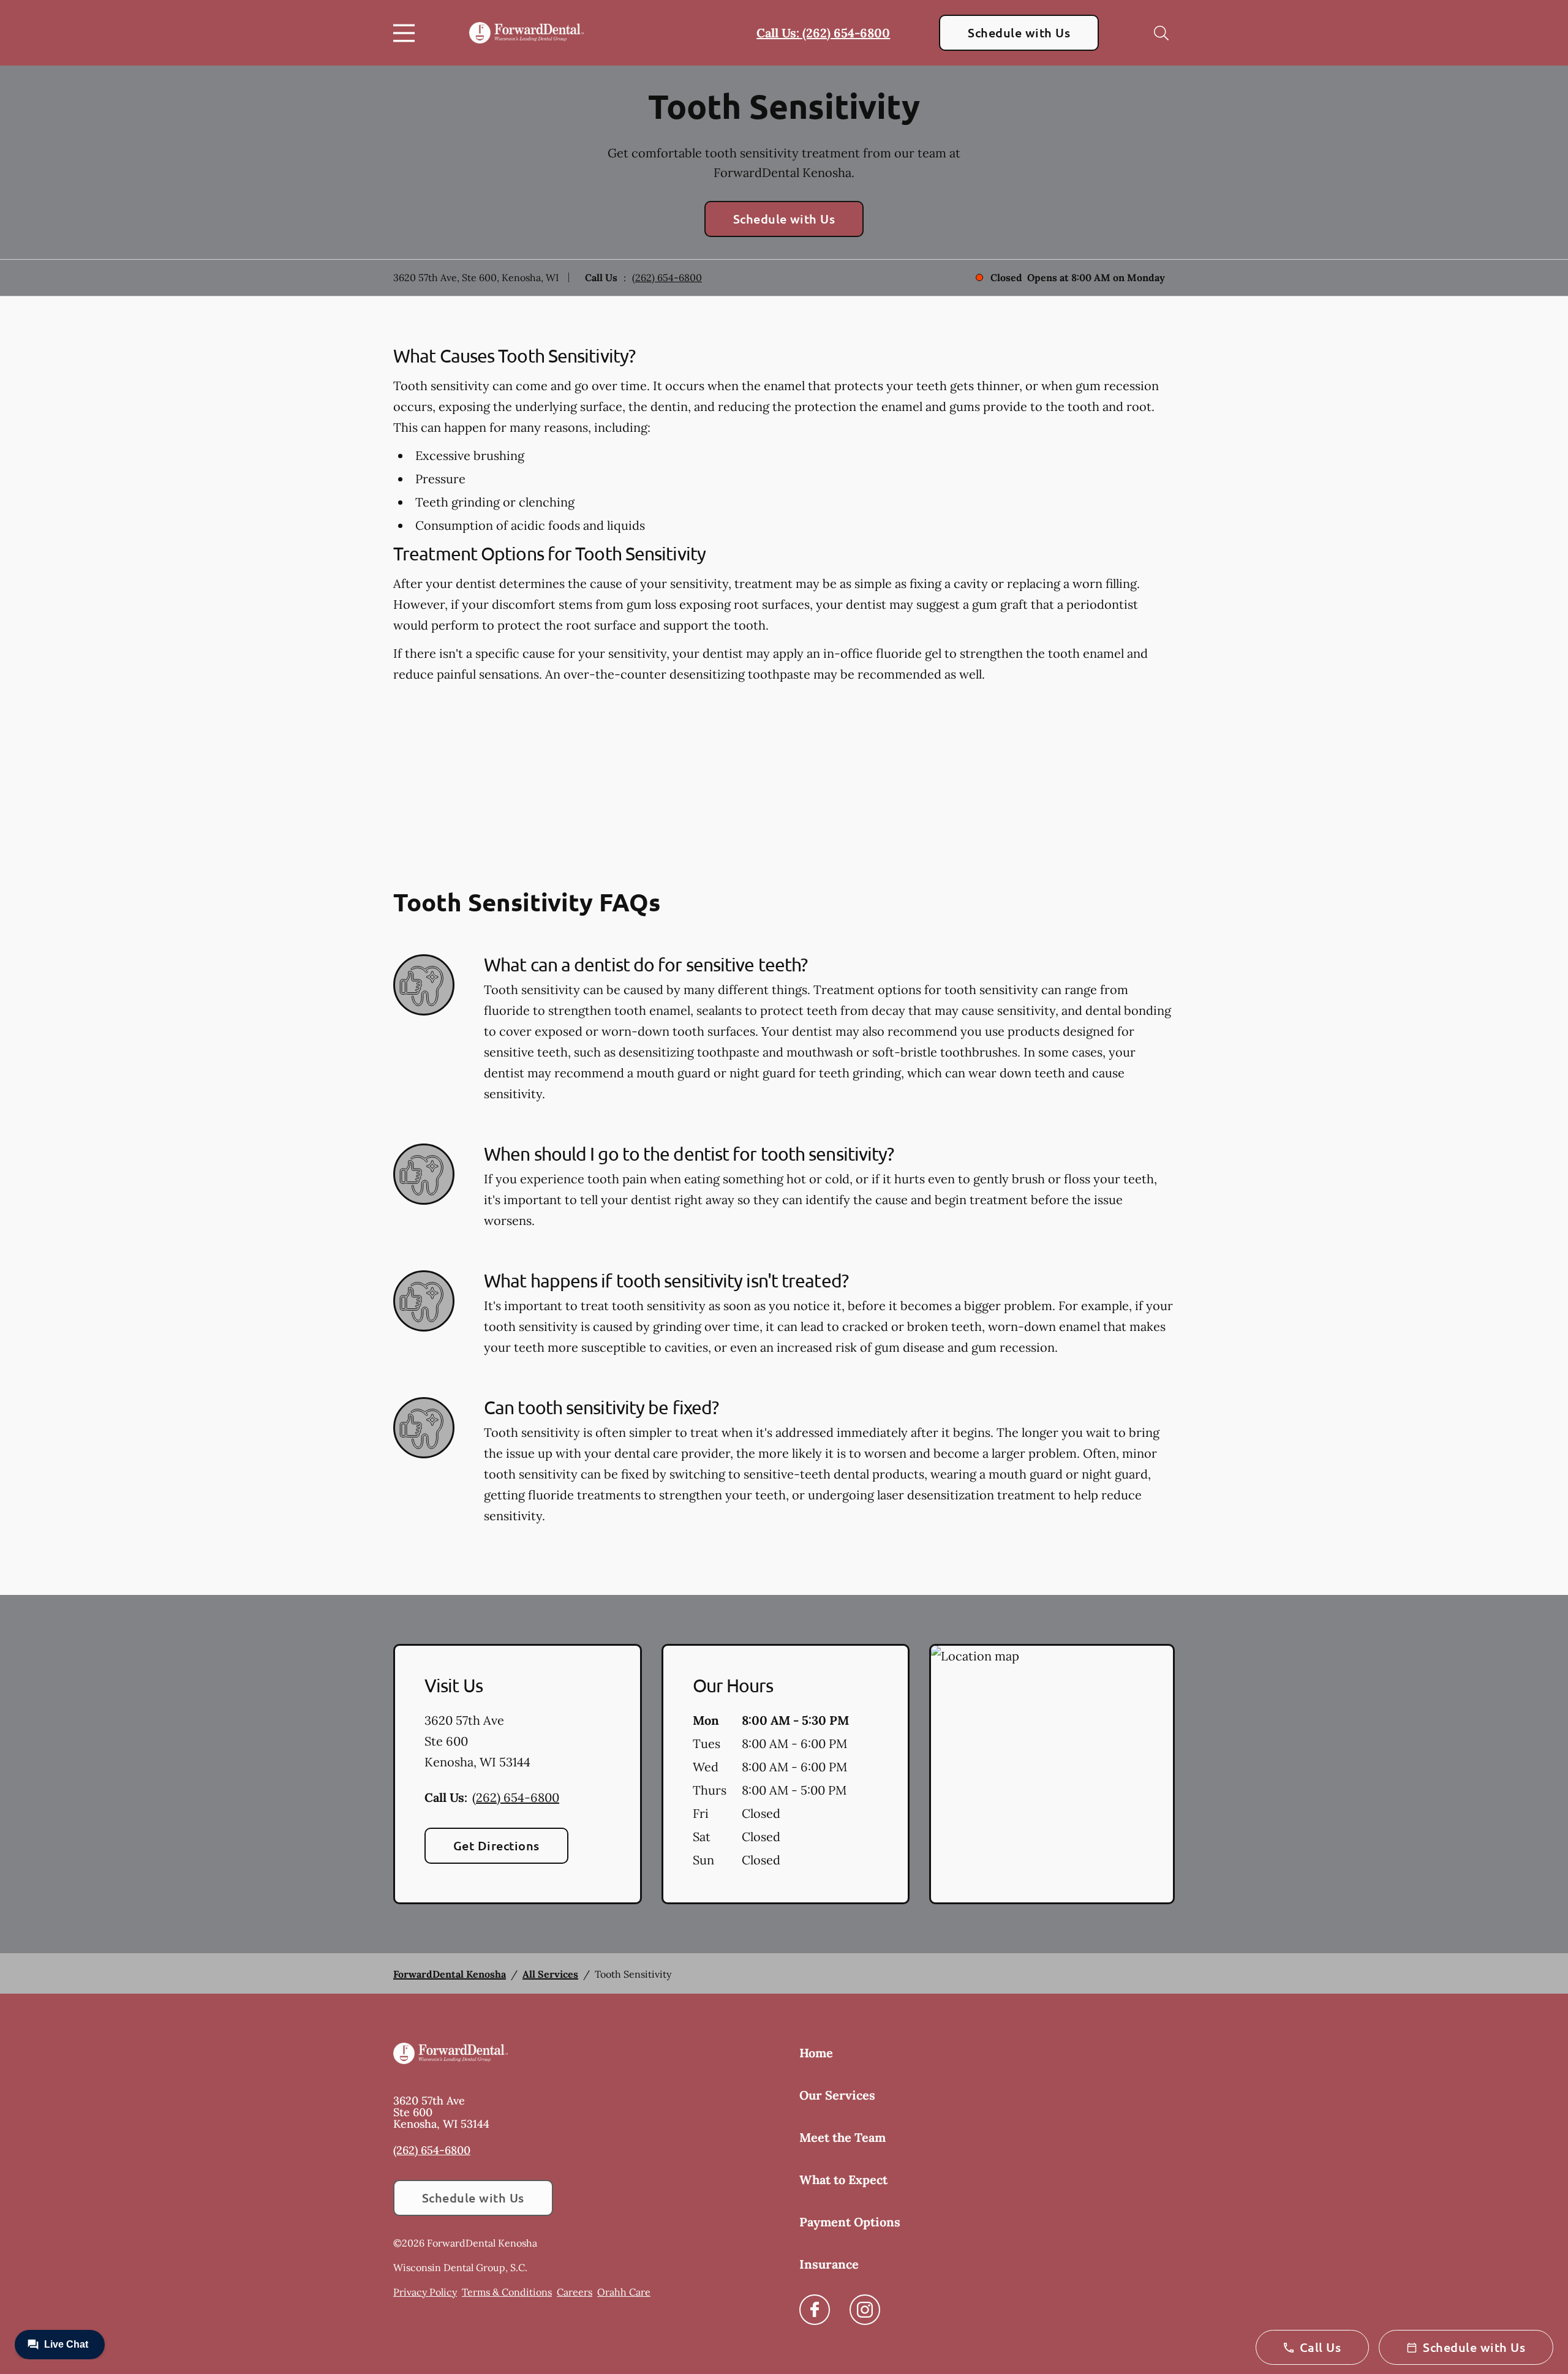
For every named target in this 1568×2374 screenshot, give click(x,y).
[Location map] (1052, 1774)
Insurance (829, 2264)
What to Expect (843, 2180)
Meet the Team (842, 2137)
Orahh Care (624, 2292)
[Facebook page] (815, 2310)
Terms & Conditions (507, 2292)
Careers (575, 2292)
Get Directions (496, 1845)
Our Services (837, 2095)
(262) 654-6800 (667, 277)
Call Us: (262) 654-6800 (823, 33)
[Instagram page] (865, 2310)
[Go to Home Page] (526, 33)
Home (816, 2053)
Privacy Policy (425, 2292)
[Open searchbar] (1161, 33)
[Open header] (407, 33)
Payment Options (850, 2222)
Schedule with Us (1019, 32)
